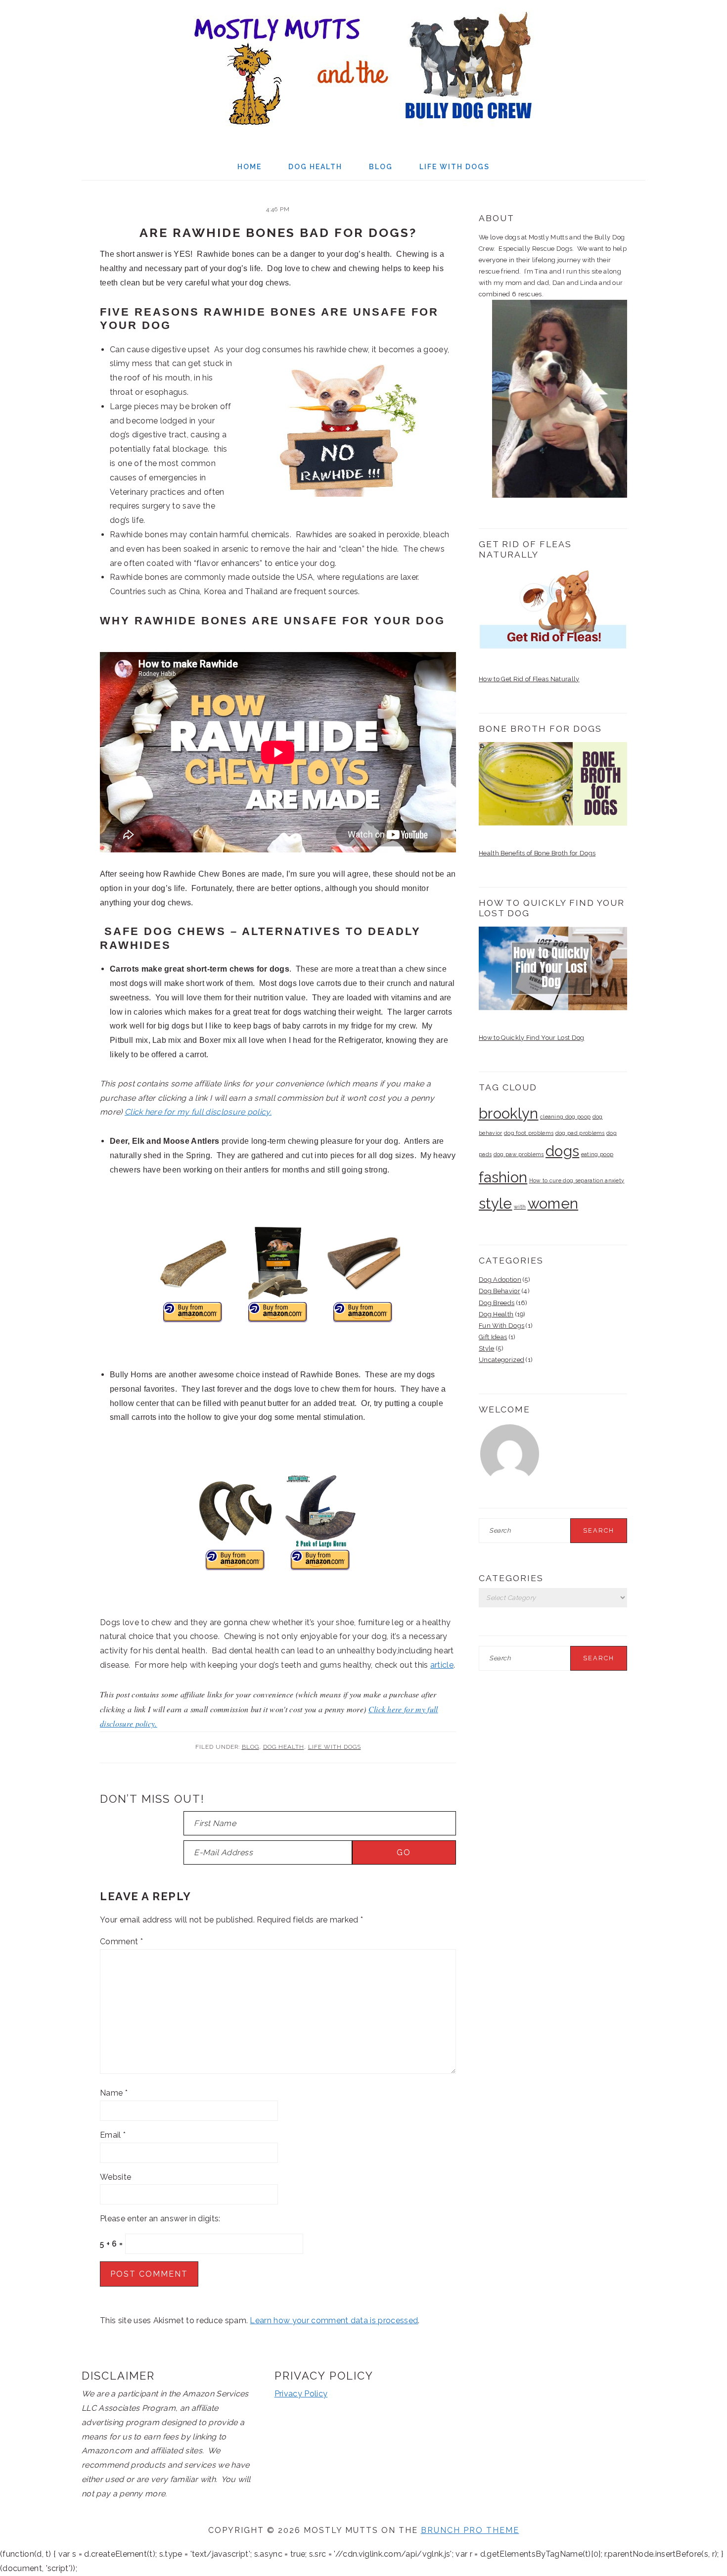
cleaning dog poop (565, 1117)
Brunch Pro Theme (470, 2530)
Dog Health (284, 1747)
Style (487, 1348)
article (442, 1665)
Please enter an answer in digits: (160, 2219)
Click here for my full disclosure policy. (198, 1112)
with (520, 1207)
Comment (121, 1942)
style (496, 1203)
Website (115, 2177)
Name (114, 2093)
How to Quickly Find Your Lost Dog (532, 1038)
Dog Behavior (500, 1291)
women (553, 1203)
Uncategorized (501, 1360)
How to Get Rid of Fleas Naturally (529, 679)
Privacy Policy (301, 2394)
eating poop (597, 1154)
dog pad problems (580, 1133)
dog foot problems (529, 1133)
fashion (503, 1177)
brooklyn (509, 1113)
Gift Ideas (493, 1337)
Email (113, 2135)
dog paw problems (519, 1154)
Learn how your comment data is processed (334, 2320)
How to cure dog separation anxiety (577, 1180)
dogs (562, 1151)
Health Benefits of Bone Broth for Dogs (537, 853)
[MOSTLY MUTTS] (363, 133)
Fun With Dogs (501, 1326)
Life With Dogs (335, 1747)
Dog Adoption (500, 1280)
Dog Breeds (497, 1303)
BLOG (250, 1747)
